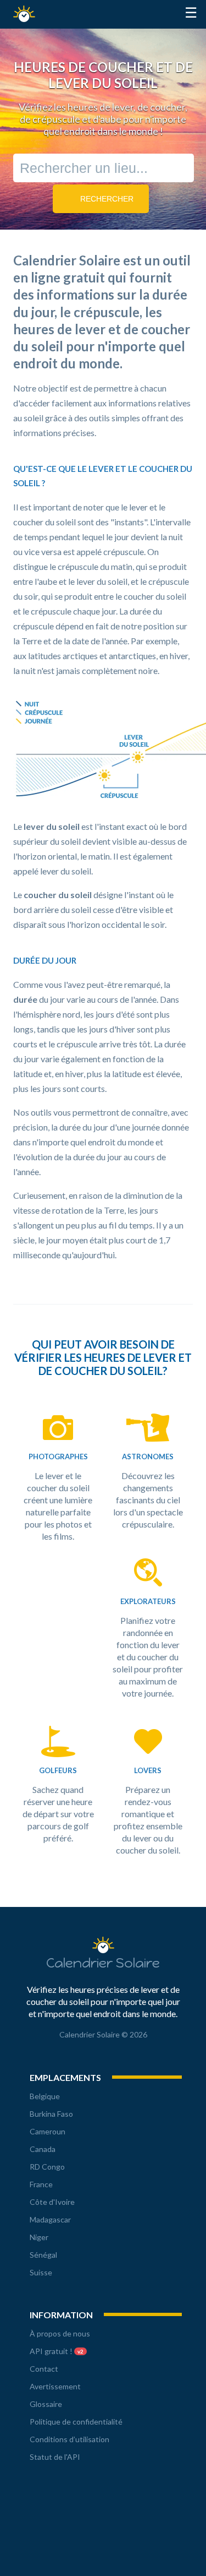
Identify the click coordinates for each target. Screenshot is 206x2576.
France (41, 2184)
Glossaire (46, 2404)
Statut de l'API (55, 2457)
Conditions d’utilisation (69, 2439)
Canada (43, 2149)
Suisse (41, 2272)
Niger (39, 2237)
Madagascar (50, 2219)
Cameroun (48, 2131)
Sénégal (43, 2255)
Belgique (45, 2096)
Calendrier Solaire (27, 14)
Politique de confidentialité (76, 2422)
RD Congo (47, 2167)
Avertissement (55, 2386)
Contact (44, 2369)
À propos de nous (60, 2333)
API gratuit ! (57, 2351)
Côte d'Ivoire (52, 2202)
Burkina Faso (51, 2114)
